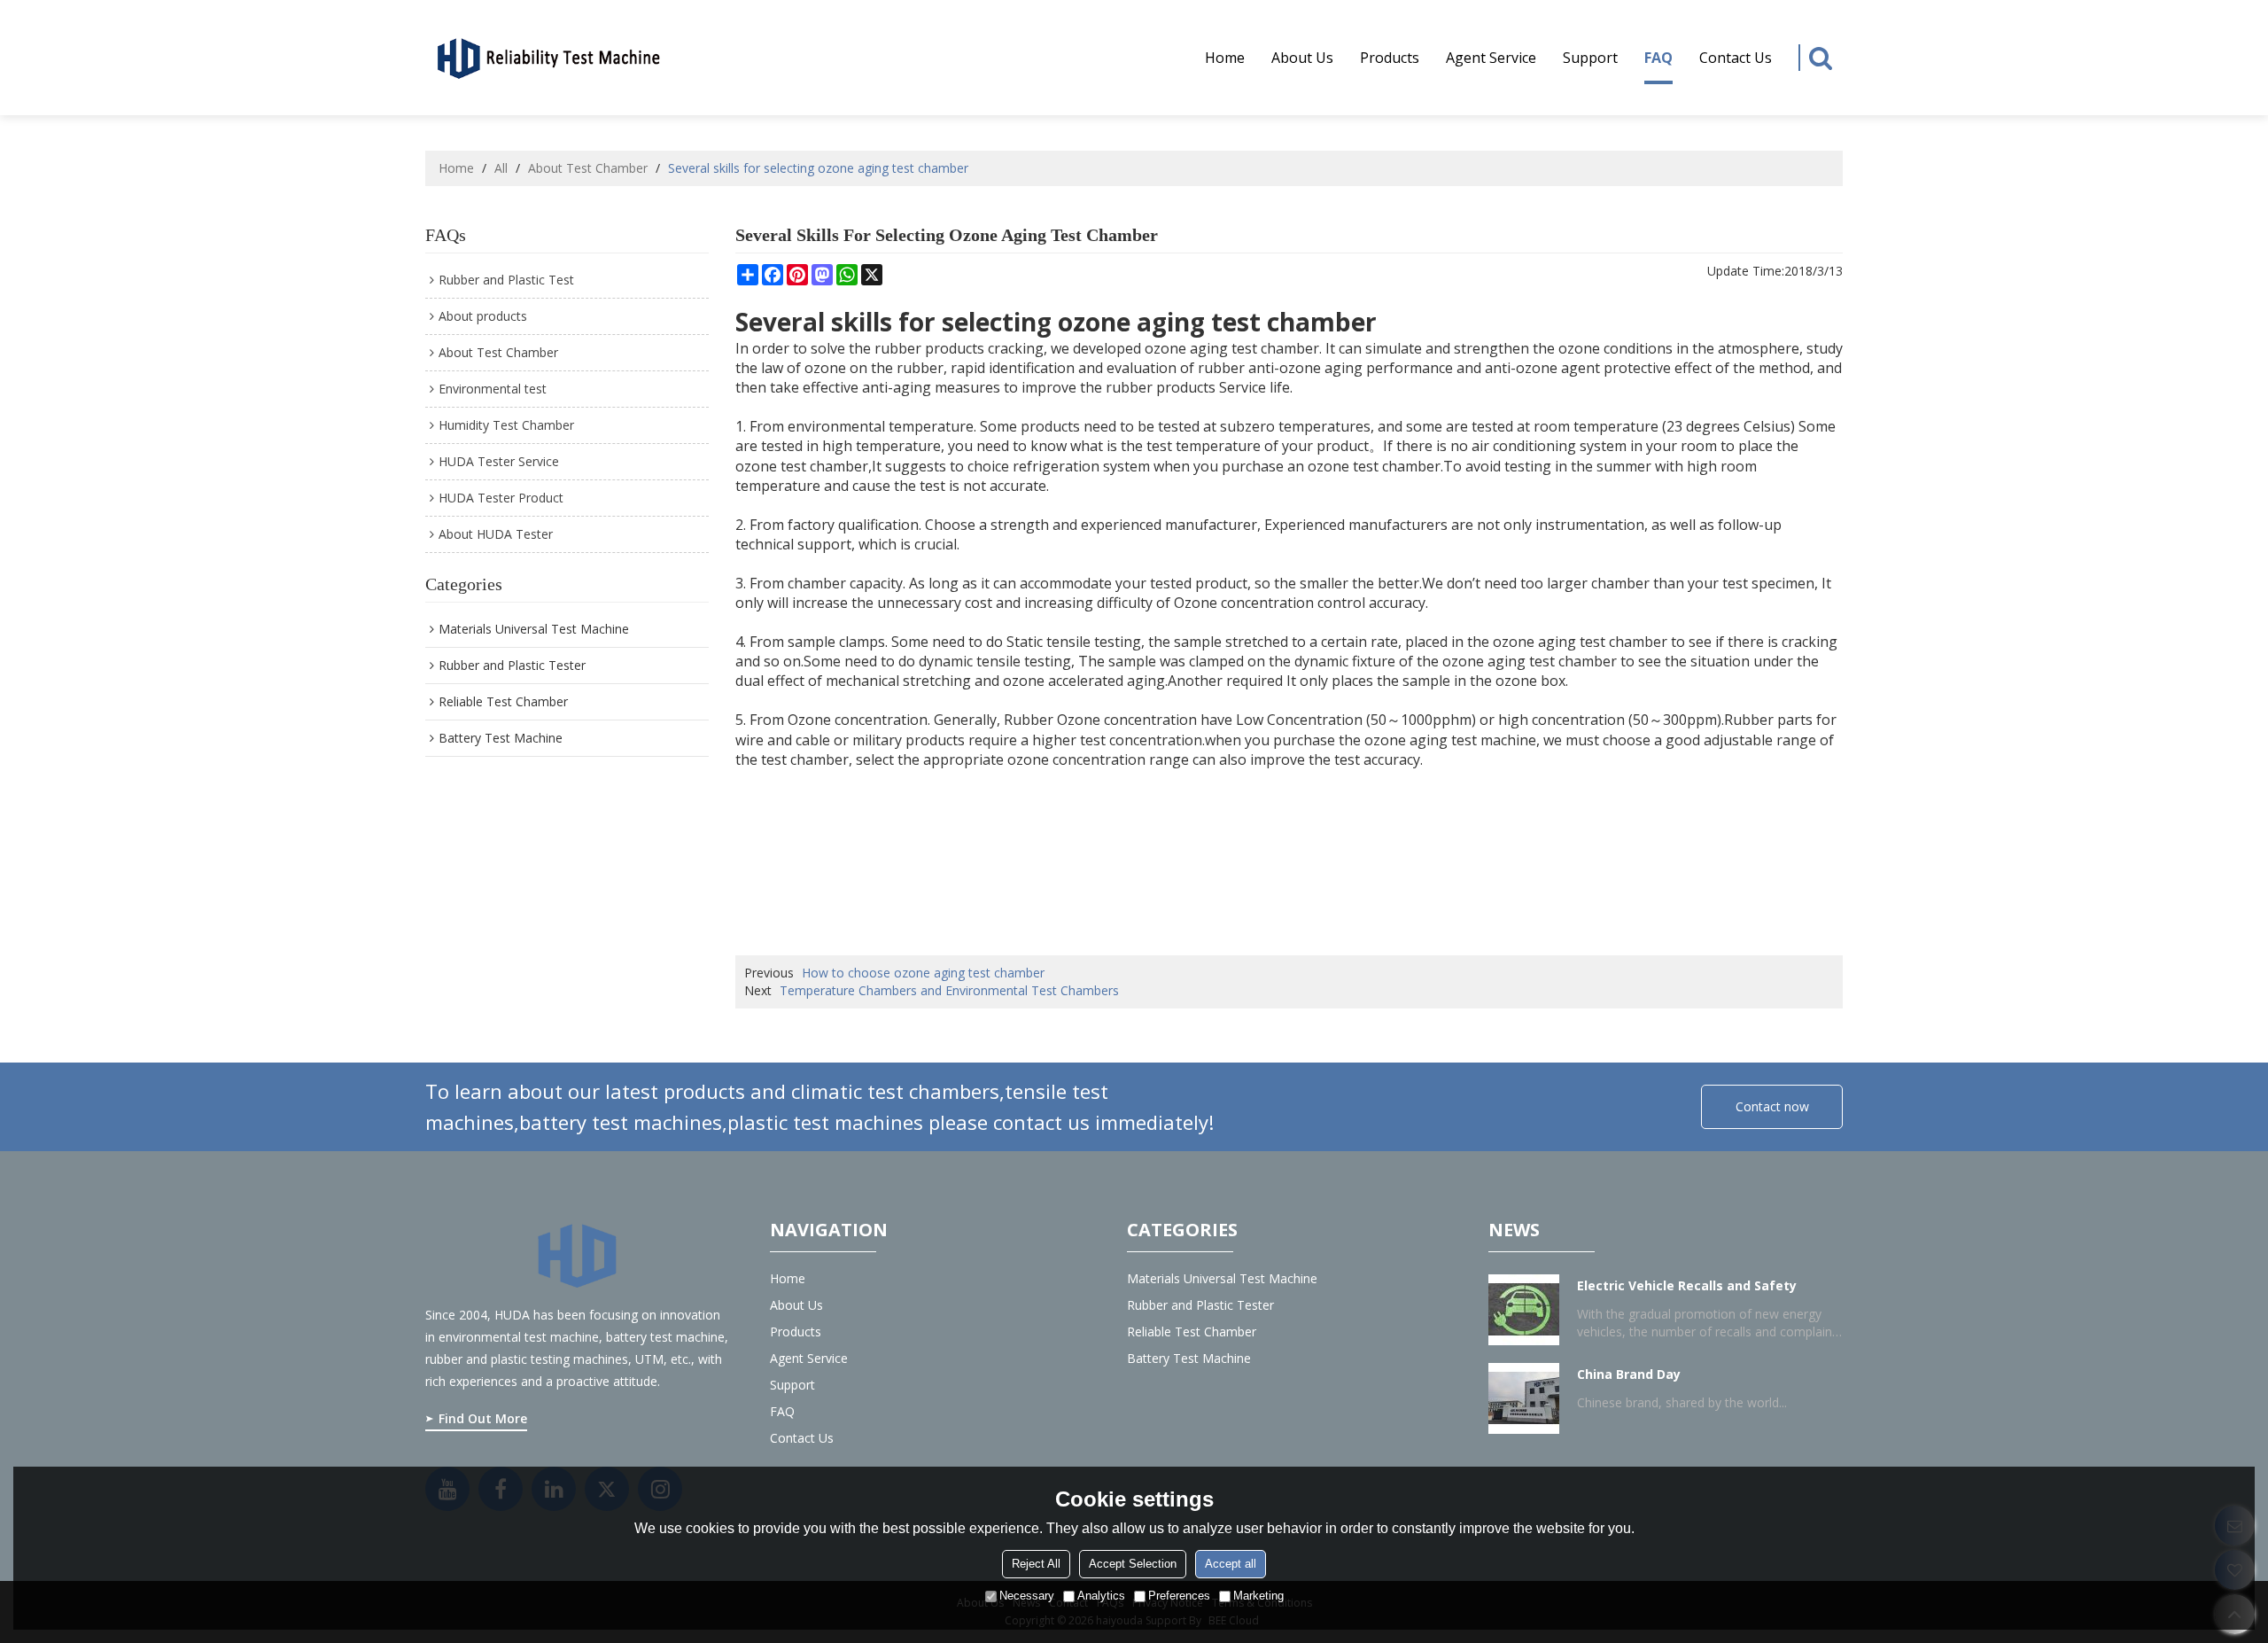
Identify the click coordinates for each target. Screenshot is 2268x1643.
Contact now (1772, 1106)
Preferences (1179, 1596)
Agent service (1491, 58)
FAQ (1658, 58)
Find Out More (483, 1418)
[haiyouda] (549, 57)
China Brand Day (1629, 1374)
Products (1390, 58)
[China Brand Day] (1524, 1398)
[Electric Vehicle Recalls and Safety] (1524, 1310)
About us (1302, 58)
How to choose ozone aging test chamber (923, 973)
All (501, 168)
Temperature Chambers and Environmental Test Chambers (949, 990)
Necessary (1027, 1596)
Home (1225, 58)
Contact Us (1736, 58)
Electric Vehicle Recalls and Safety (1687, 1285)
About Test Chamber (588, 168)
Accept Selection (1133, 1564)
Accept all (1231, 1564)
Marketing (1258, 1596)
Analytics (1101, 1596)
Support (1590, 58)
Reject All (1036, 1564)
